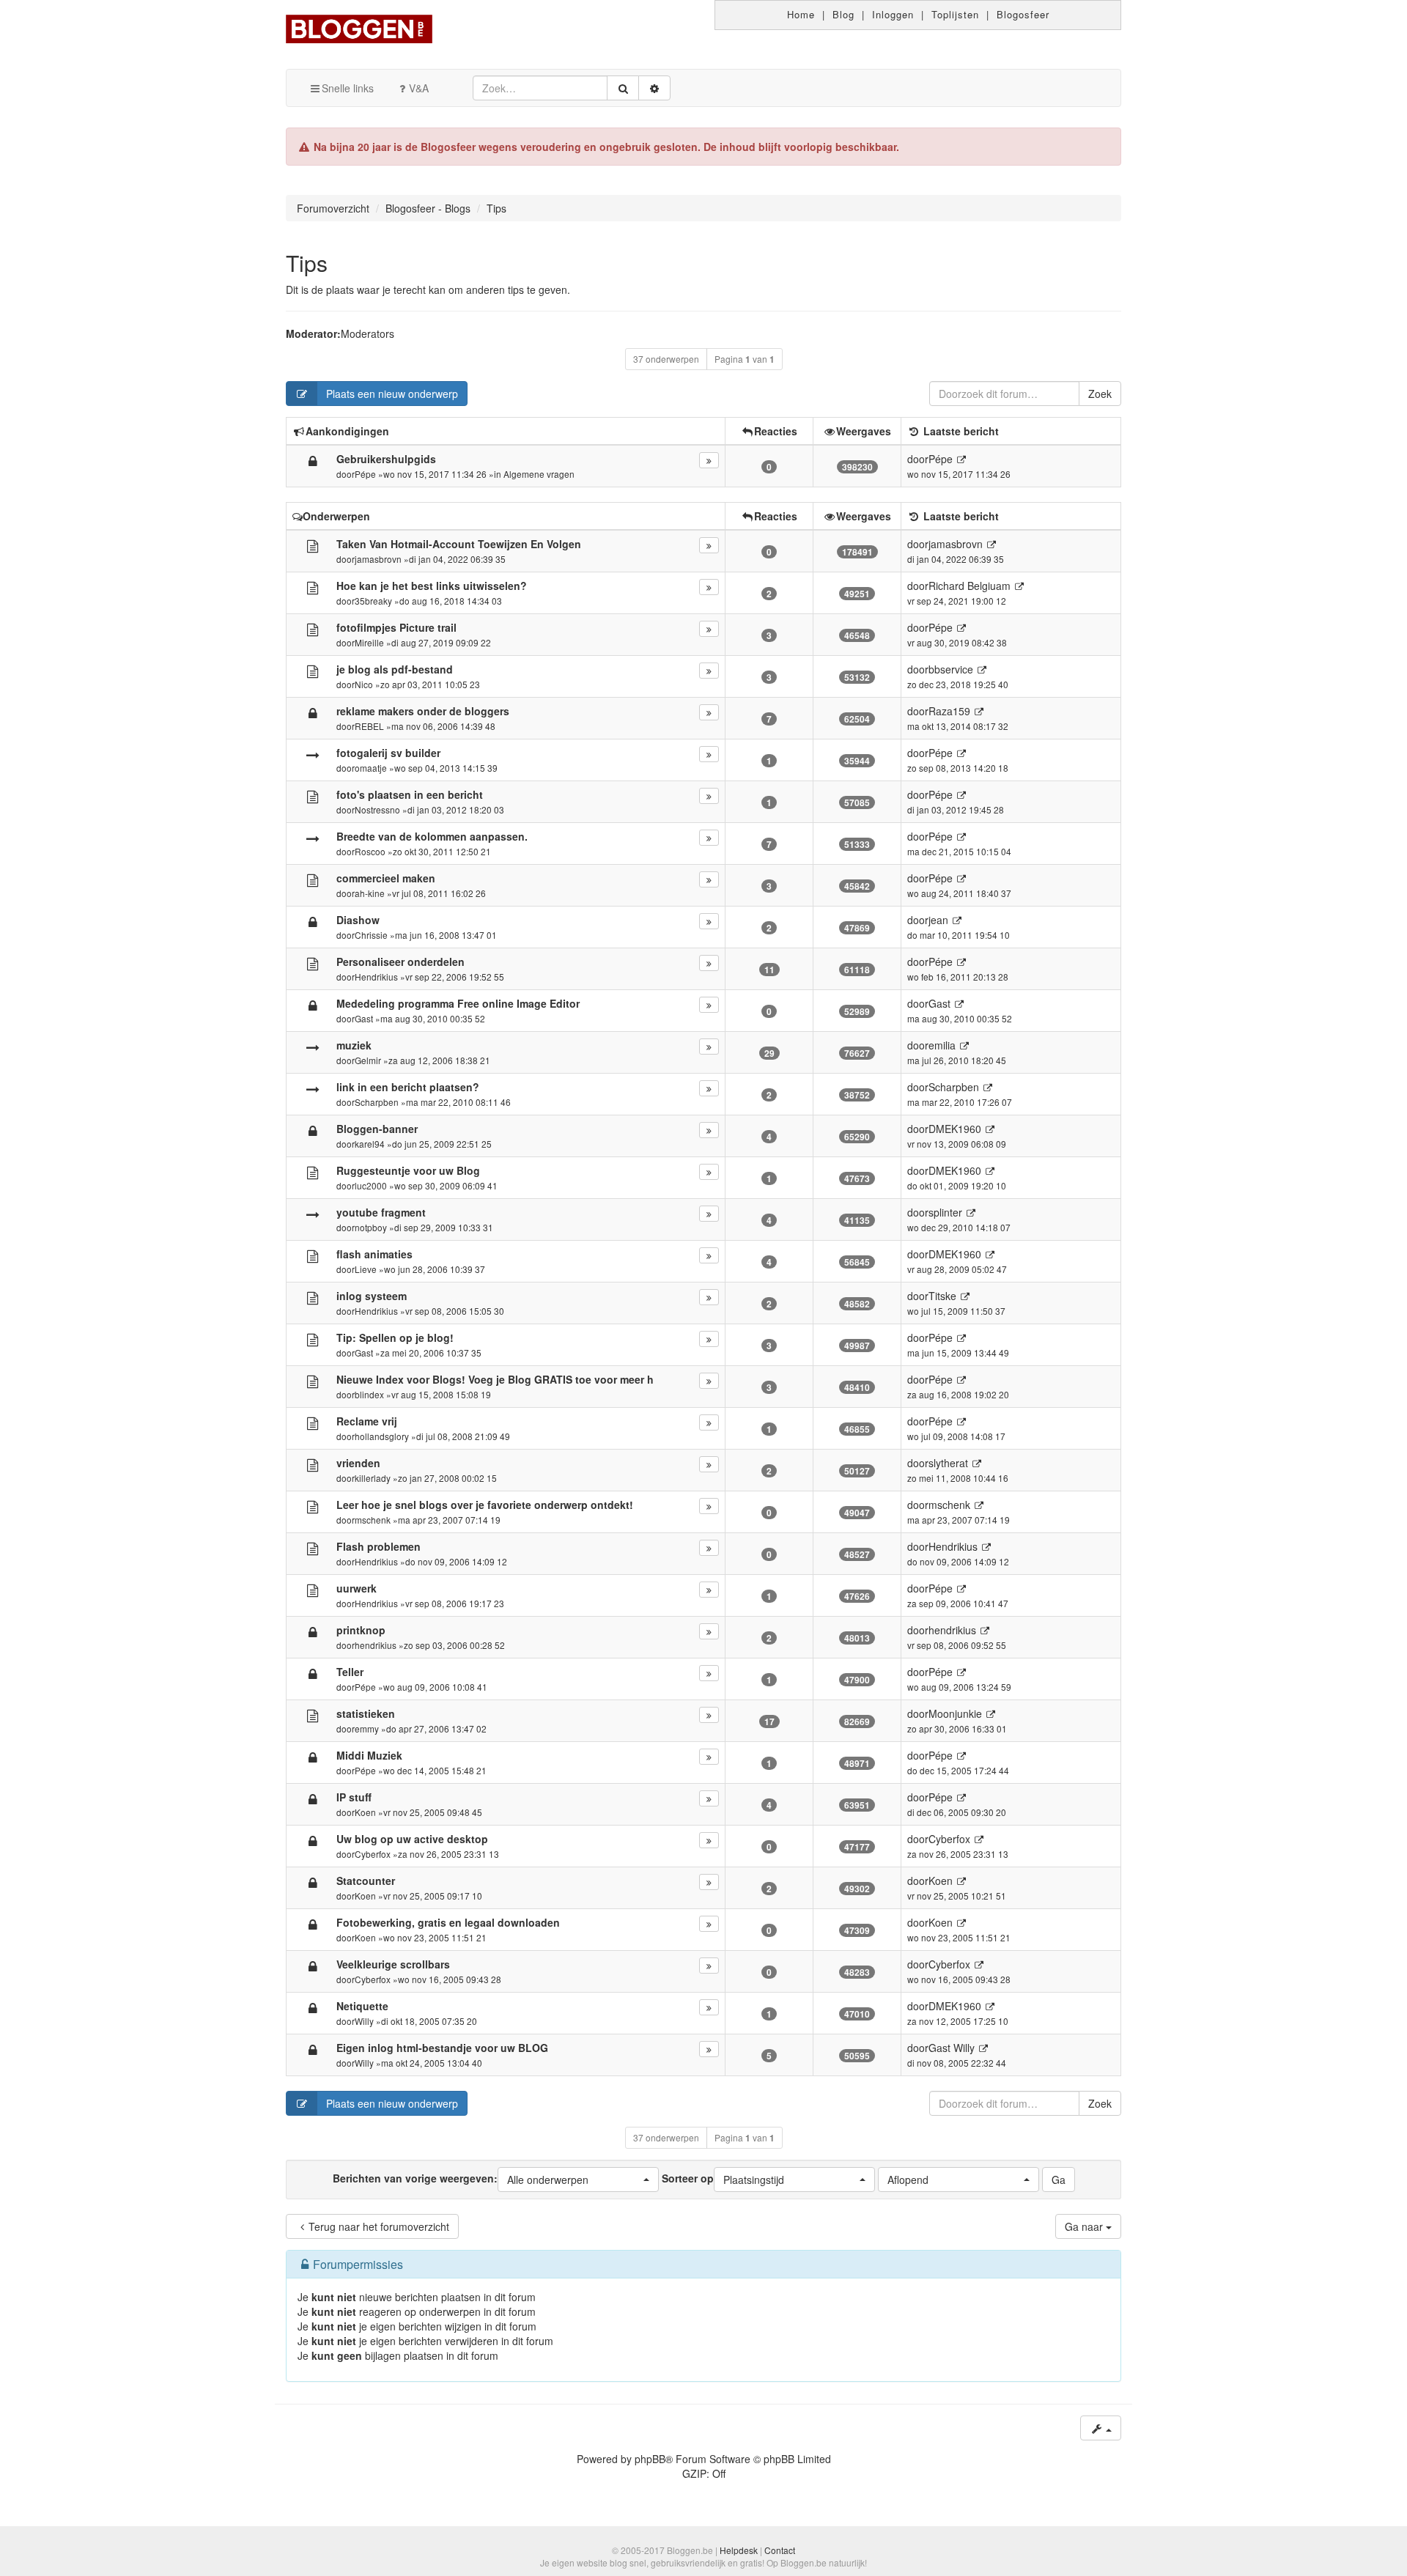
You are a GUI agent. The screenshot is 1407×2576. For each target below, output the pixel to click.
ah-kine (370, 893)
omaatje (371, 768)
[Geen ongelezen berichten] (313, 545)
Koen (365, 1812)
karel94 (370, 1144)
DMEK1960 (955, 1129)
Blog (843, 14)
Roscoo (370, 851)
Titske (942, 1296)
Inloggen (893, 14)
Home (801, 14)
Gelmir (368, 1060)
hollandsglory (382, 1436)
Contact (780, 2550)
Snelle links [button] (348, 88)
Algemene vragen (539, 474)
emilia (942, 1045)
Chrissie (371, 935)
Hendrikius (376, 977)
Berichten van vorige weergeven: (461, 2178)
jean (938, 920)
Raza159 (949, 711)
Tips (307, 263)
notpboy (371, 1227)
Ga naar (1085, 2226)
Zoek (1100, 394)
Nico (364, 684)
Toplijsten (955, 14)
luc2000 (371, 1185)
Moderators (368, 333)
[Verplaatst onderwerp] (313, 754)
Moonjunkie (955, 1713)
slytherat (948, 1463)
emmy (367, 1728)
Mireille (369, 642)
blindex (369, 1394)
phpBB (650, 2459)
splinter (945, 1212)
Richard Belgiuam (970, 586)
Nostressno (377, 809)
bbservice (951, 669)
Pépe (365, 474)
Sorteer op (723, 2178)
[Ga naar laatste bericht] (961, 459)
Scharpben (377, 1102)
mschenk (373, 1520)
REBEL (369, 726)
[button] (578, 2180)
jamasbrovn (378, 559)
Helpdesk (739, 2550)
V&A (419, 88)
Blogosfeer (1023, 14)
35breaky (373, 601)
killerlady (373, 1478)
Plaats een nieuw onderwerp (392, 394)
